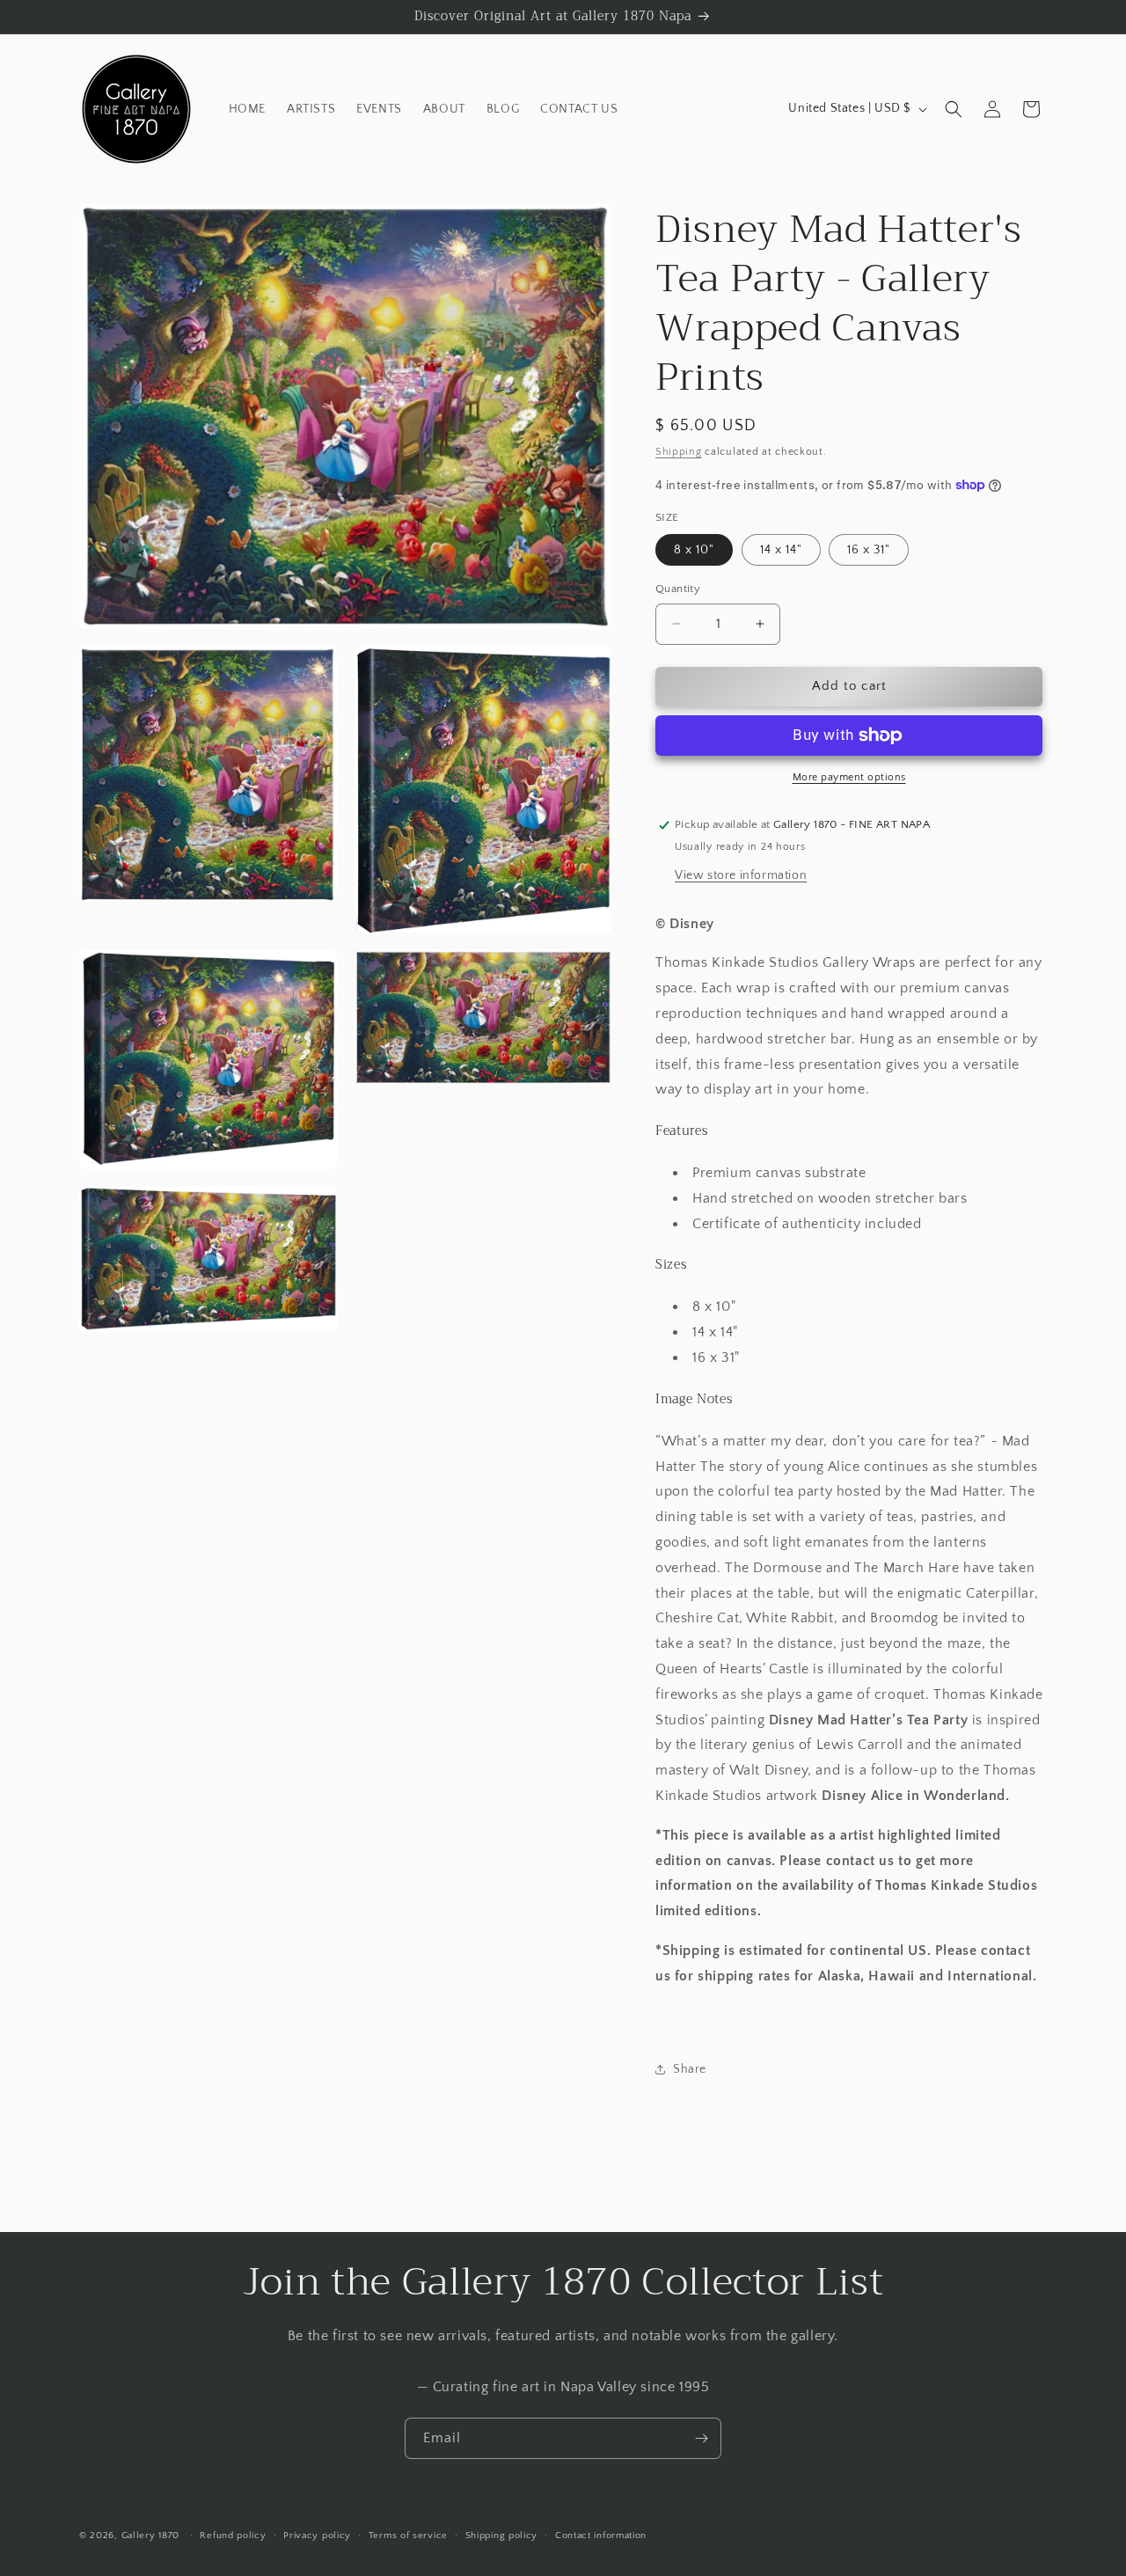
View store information (741, 875)
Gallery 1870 (150, 2536)
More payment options (849, 777)
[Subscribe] (701, 2438)
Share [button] (690, 2069)
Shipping (679, 452)
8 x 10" (694, 550)
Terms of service (408, 2536)
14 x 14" (781, 550)
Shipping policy (502, 2536)
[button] (954, 109)
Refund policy (233, 2536)
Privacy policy (317, 2536)
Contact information (601, 2536)
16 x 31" (869, 550)
